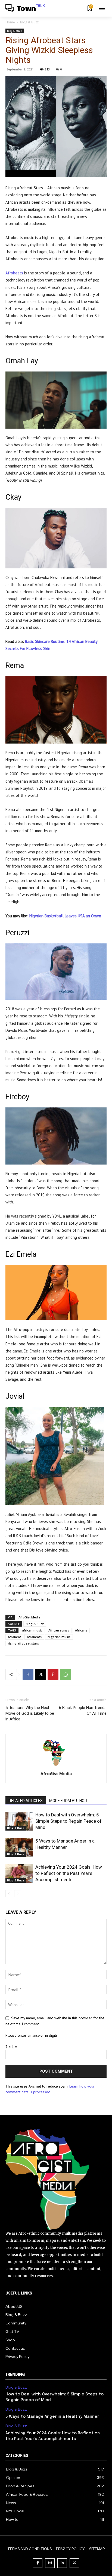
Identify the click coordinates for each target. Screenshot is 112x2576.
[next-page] (18, 1894)
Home (10, 22)
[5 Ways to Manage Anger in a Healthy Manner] (19, 1847)
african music (32, 1630)
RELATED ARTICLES (26, 1801)
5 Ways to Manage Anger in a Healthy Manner (53, 2417)
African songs (59, 1630)
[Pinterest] (53, 1674)
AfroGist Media (29, 1617)
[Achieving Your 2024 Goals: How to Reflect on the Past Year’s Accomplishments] (19, 1873)
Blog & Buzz (29, 22)
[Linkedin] (62, 2563)
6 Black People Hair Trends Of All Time (83, 1710)
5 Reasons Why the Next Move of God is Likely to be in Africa (30, 1713)
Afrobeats (14, 273)
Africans (81, 1630)
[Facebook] (28, 1674)
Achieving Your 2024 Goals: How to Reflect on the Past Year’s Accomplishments (69, 1873)
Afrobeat (14, 1637)
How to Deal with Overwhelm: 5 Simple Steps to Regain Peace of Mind (69, 1821)
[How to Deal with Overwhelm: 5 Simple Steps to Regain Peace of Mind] (19, 1821)
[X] (41, 1674)
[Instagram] (50, 2563)
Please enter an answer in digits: (32, 2035)
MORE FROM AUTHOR (68, 1801)
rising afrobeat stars (23, 1643)
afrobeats (34, 1637)
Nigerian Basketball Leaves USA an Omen (65, 916)
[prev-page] (9, 1894)
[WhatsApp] (66, 1674)
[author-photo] (56, 1766)
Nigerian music (59, 1637)
